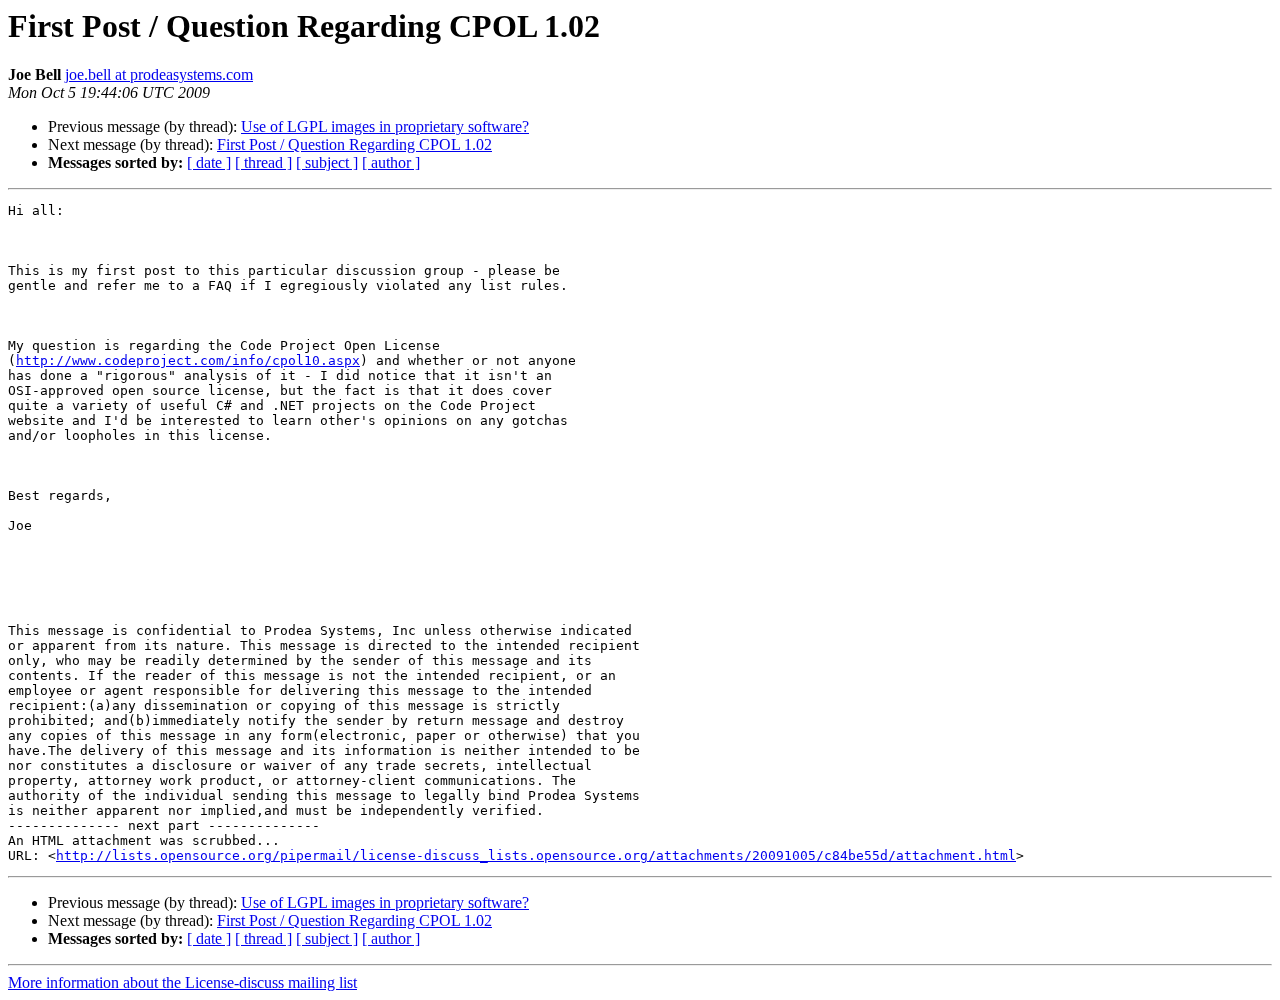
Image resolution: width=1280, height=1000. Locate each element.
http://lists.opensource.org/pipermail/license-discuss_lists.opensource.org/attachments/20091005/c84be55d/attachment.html (536, 855)
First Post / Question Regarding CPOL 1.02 (354, 144)
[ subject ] (327, 162)
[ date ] (209, 162)
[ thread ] (263, 162)
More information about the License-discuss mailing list (182, 982)
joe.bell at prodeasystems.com (159, 74)
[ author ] (391, 162)
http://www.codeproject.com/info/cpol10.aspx (188, 360)
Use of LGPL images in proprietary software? (385, 126)
